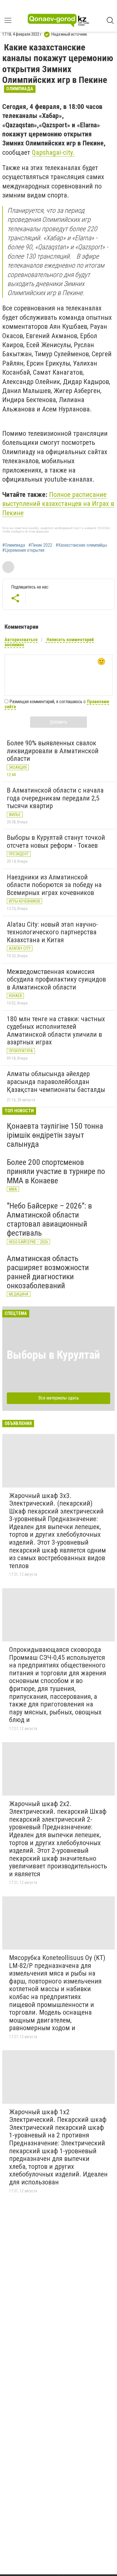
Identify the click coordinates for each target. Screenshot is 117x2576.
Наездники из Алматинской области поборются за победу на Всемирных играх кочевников (54, 885)
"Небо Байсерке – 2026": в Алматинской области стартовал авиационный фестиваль (49, 1220)
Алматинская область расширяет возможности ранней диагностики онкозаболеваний (48, 1272)
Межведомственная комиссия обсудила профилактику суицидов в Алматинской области (56, 979)
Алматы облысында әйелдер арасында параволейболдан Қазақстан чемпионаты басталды (56, 1082)
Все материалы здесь (59, 1398)
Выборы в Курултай (53, 1355)
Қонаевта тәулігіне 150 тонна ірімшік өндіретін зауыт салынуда (55, 1135)
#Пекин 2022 (40, 545)
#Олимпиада (14, 545)
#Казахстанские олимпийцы (81, 545)
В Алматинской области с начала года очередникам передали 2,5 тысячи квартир (55, 798)
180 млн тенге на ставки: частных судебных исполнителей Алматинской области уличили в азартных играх (56, 1031)
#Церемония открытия (23, 550)
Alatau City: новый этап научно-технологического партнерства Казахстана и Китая (52, 932)
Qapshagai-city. (53, 153)
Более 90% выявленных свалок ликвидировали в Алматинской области (53, 751)
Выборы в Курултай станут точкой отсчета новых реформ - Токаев (56, 842)
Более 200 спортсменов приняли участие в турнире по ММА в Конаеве (56, 1171)
